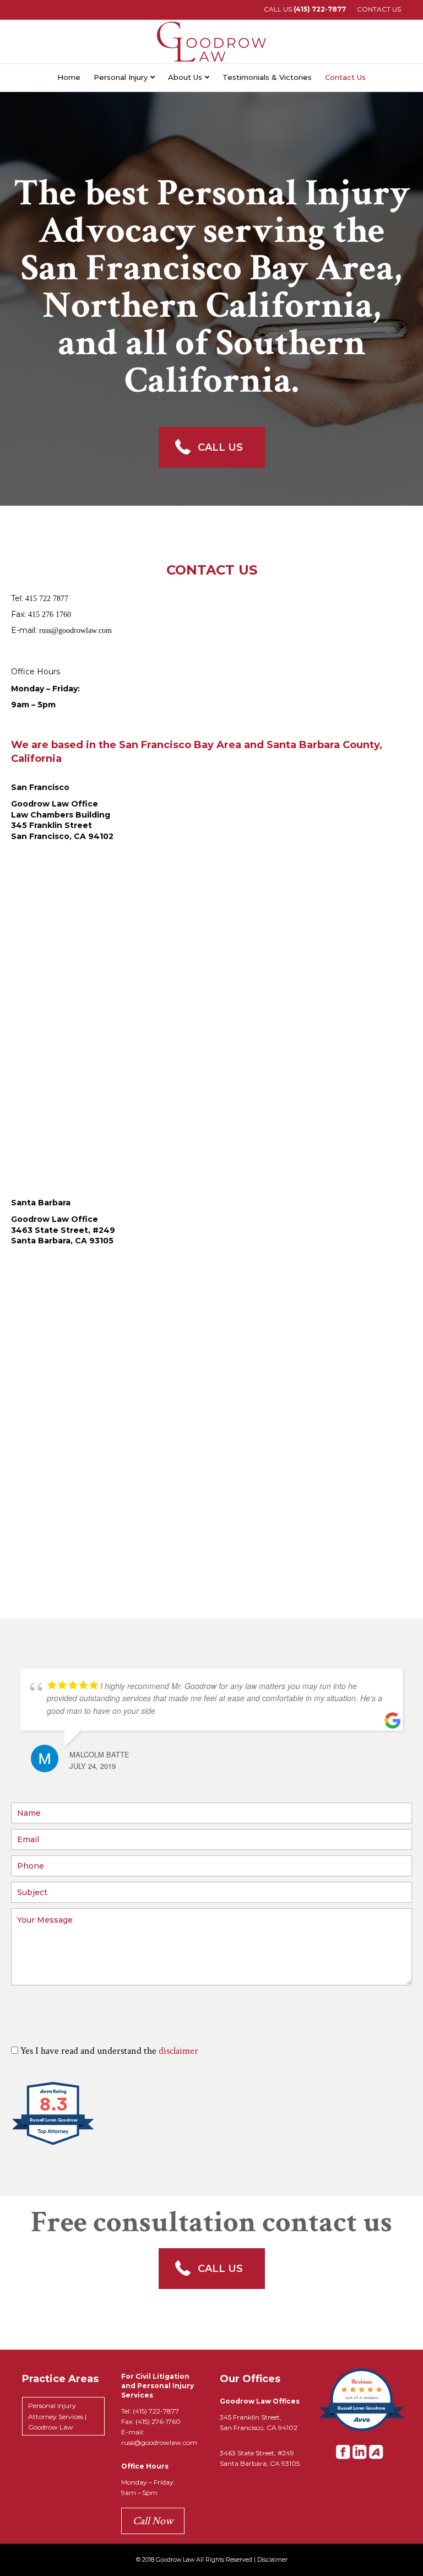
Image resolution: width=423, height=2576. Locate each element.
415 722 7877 (47, 599)
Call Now (153, 2521)
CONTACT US (379, 9)
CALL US (305, 9)
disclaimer (178, 2051)
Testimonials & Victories (267, 77)
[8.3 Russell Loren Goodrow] (54, 2144)
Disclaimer (272, 2560)
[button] (212, 447)
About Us (185, 77)
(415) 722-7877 (156, 2411)
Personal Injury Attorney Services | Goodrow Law (57, 2416)
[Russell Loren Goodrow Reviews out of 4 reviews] (362, 2430)
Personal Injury (121, 77)
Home (69, 77)
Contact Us (345, 77)
